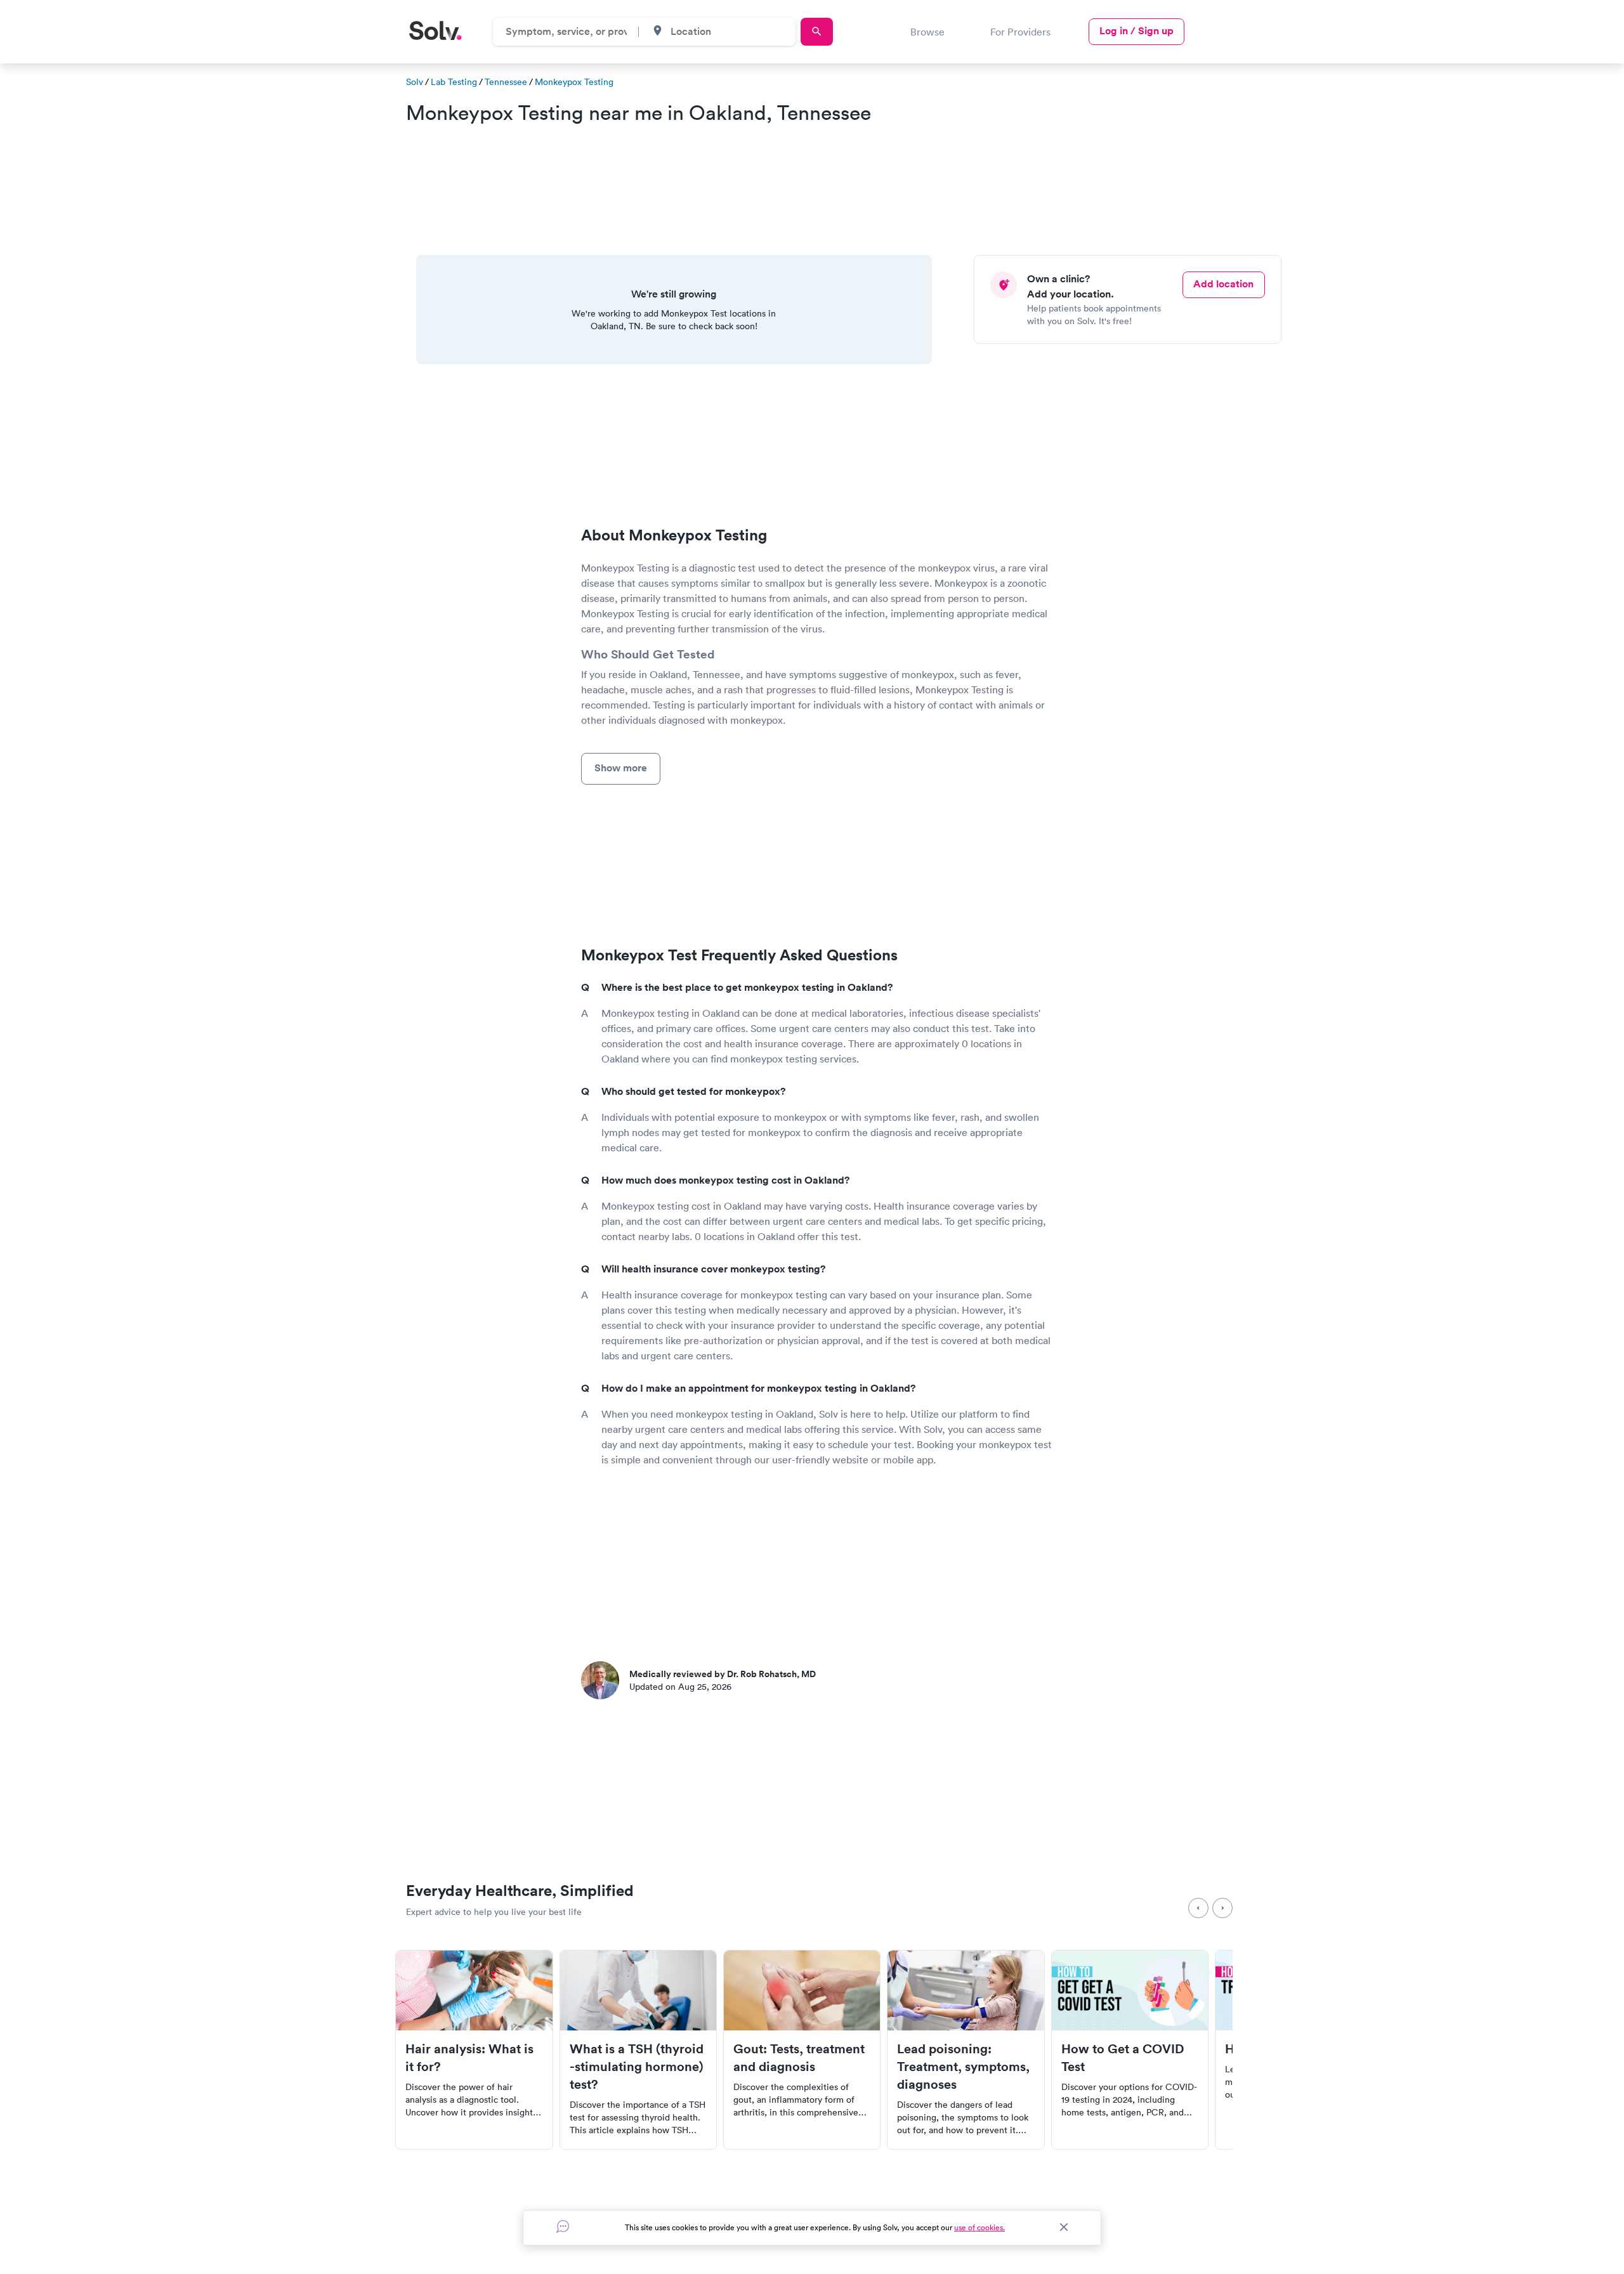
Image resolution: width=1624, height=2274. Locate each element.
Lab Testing (454, 82)
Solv (415, 82)
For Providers (1020, 32)
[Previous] (1198, 1908)
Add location (1223, 284)
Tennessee (506, 82)
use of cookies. (979, 2227)
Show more (621, 768)
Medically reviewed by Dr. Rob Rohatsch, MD (723, 1674)
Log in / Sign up (1136, 31)
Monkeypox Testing (574, 82)
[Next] (1222, 1908)
